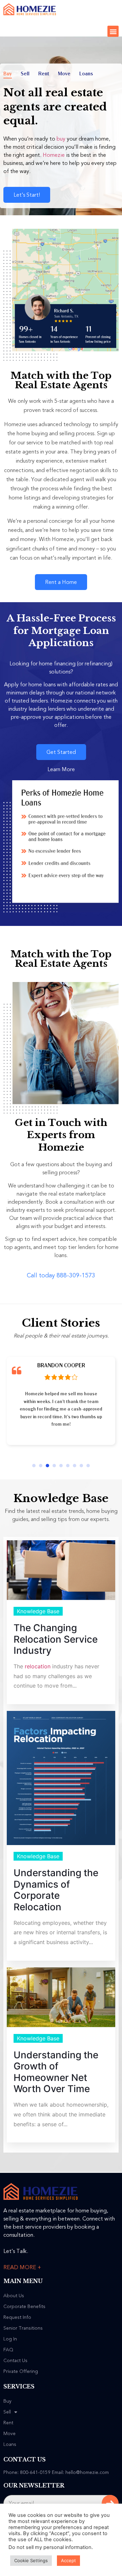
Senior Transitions (23, 2328)
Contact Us (15, 2361)
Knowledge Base (38, 1611)
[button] (113, 31)
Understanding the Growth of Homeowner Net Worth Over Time (56, 2072)
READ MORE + (22, 2267)
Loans (86, 74)
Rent (44, 74)
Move (64, 74)
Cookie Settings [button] (31, 2560)
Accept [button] (68, 2560)
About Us (14, 2296)
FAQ (8, 2350)
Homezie (54, 155)
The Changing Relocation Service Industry (56, 1639)
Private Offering (21, 2372)
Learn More (61, 769)
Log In (10, 2339)
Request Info (17, 2317)
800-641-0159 (35, 2472)
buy (61, 139)
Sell (25, 74)
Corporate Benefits (24, 2307)
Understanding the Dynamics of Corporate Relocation (56, 1890)
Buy (8, 74)
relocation (38, 1666)
